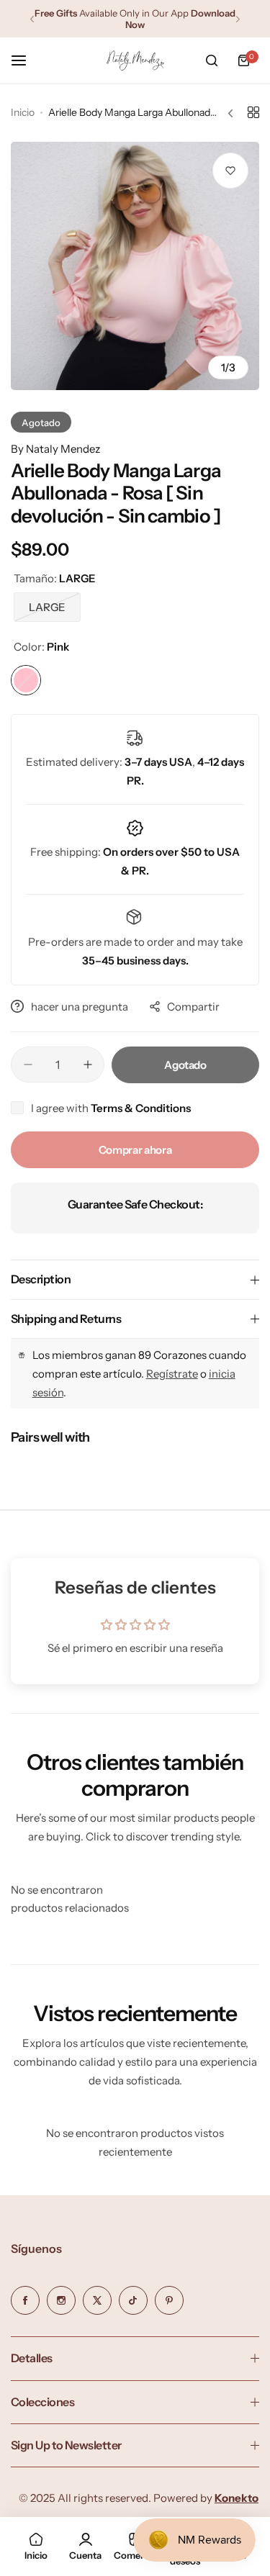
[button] (32, 19)
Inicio (23, 112)
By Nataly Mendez (55, 449)
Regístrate (172, 1374)
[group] (135, 266)
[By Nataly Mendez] (135, 61)
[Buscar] (212, 60)
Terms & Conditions (141, 1108)
